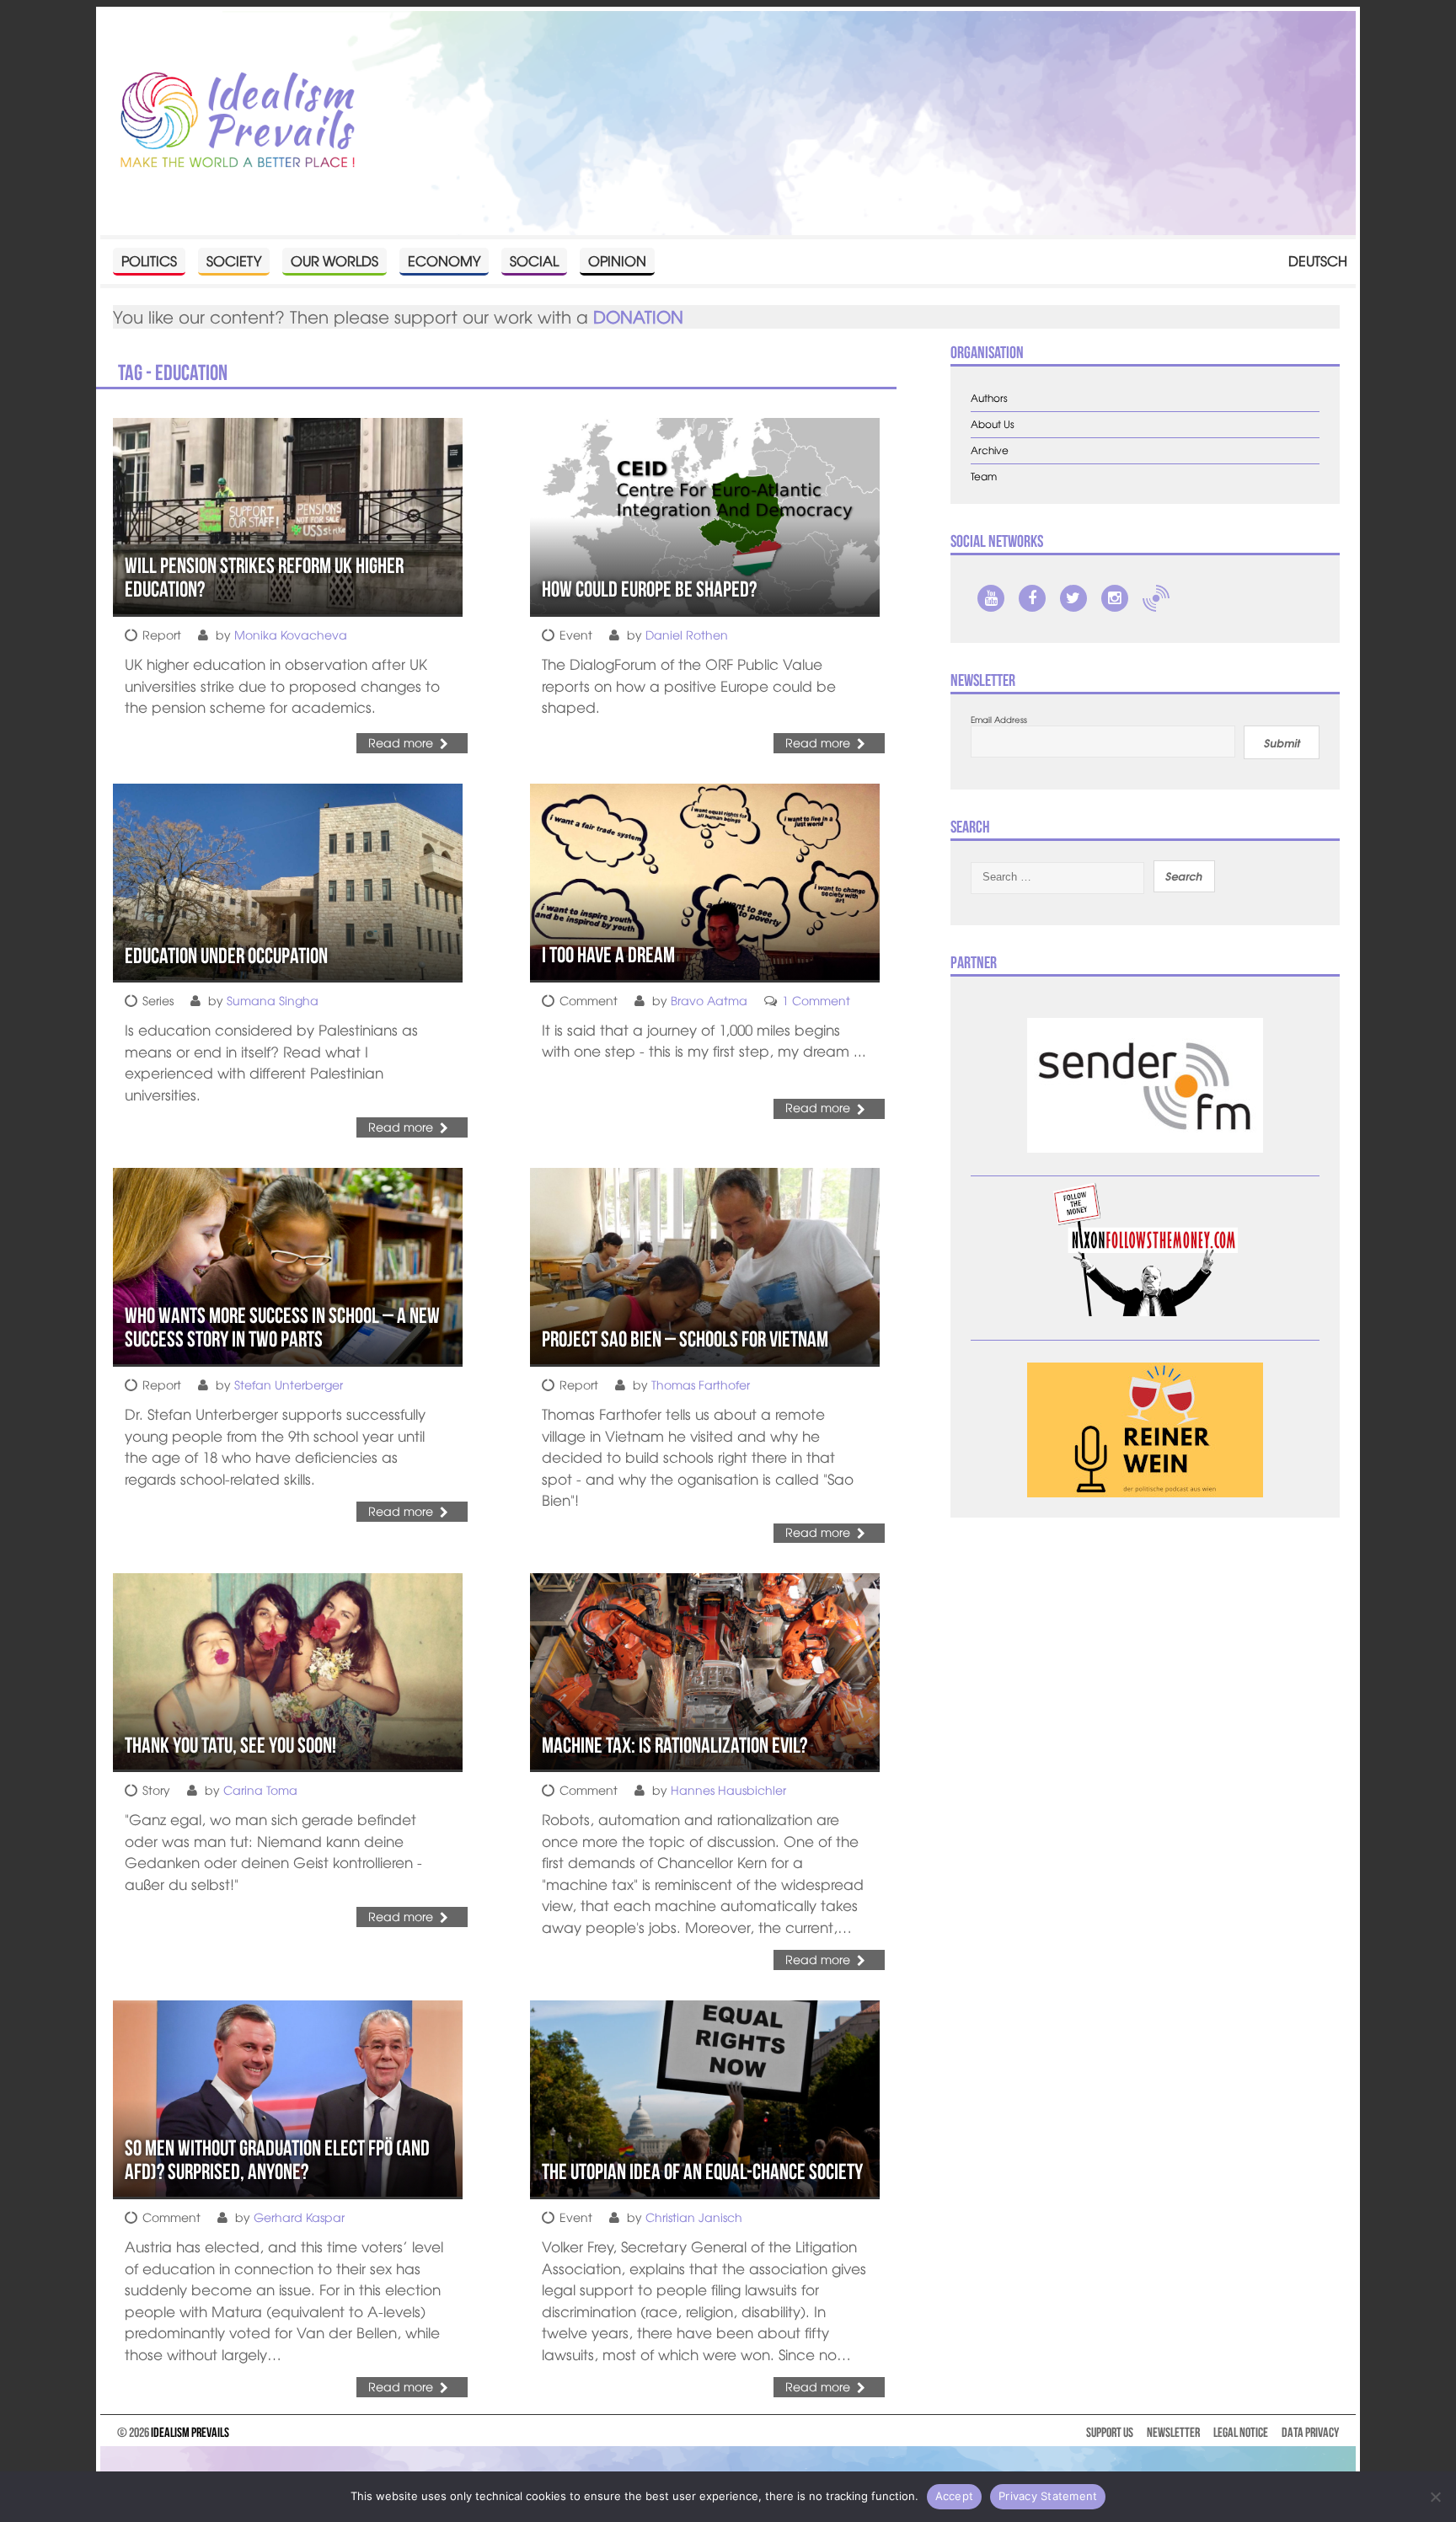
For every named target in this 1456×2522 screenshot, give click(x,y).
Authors (989, 398)
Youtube (991, 598)
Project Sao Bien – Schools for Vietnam (685, 1339)
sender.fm (1156, 598)
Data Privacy (1310, 2432)
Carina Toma (260, 1790)
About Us (993, 424)
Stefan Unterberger (289, 1384)
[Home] (238, 121)
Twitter (1073, 598)
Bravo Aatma (709, 1000)
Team (984, 477)
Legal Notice (1241, 2432)
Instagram (1115, 598)
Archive (990, 450)
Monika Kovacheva (291, 635)
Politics (149, 260)
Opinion (617, 260)
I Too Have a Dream (608, 955)
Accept (955, 2496)
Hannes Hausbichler (728, 1790)
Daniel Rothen (687, 635)
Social (534, 260)
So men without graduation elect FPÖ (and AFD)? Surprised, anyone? (277, 2160)
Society (234, 260)
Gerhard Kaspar (299, 2217)
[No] (1435, 2497)
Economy (444, 260)
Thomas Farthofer (701, 1384)
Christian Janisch (694, 2217)
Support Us (1110, 2432)
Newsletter (1173, 2432)
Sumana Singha (273, 1000)
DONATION (638, 316)
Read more (401, 742)
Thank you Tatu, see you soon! (230, 1745)
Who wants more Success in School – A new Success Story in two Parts (282, 1328)
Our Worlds (335, 260)
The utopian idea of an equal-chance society (702, 2171)
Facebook (1032, 598)
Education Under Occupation (226, 956)
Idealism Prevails (190, 2432)
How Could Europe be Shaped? (649, 589)
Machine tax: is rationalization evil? (674, 1745)
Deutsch (1318, 260)
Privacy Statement (1048, 2496)
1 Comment (816, 1000)
